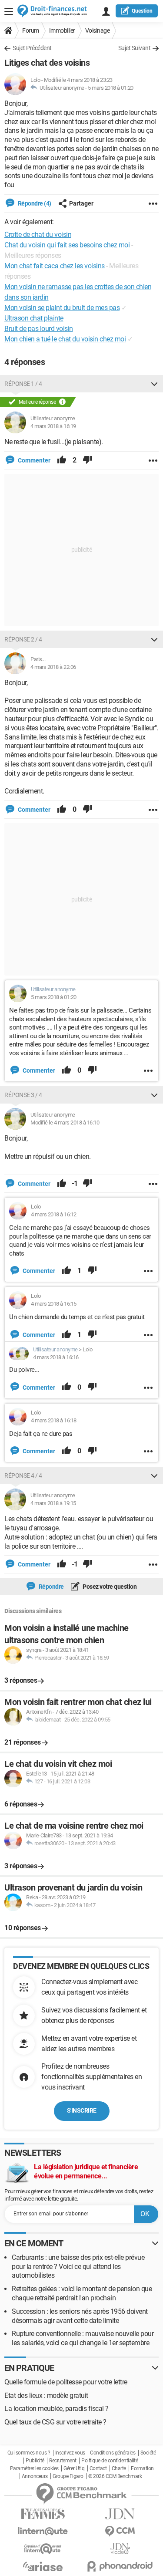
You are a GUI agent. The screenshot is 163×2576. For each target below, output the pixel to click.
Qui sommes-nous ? (29, 2453)
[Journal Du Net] (120, 2514)
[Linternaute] (43, 2531)
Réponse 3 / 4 (23, 1095)
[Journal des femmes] (43, 2514)
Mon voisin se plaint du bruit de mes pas (62, 308)
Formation (142, 2468)
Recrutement (63, 2461)
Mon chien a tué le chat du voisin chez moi (65, 339)
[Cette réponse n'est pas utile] (87, 460)
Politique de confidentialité (110, 2461)
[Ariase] (43, 2566)
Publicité (35, 2461)
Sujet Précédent (32, 48)
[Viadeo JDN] (120, 2549)
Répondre (51, 1587)
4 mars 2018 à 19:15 (53, 1503)
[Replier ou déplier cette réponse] (154, 384)
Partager (81, 203)
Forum (31, 30)
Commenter (33, 460)
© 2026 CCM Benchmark (115, 2476)
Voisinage (98, 30)
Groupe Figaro (68, 2476)
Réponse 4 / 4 (23, 1475)
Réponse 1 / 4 (23, 384)
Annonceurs (35, 2476)
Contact (98, 2468)
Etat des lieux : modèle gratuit (46, 2395)
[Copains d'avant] (43, 2549)
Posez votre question (109, 1587)
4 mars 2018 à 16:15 (54, 1304)
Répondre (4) (34, 203)
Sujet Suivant (135, 48)
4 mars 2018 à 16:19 (53, 426)
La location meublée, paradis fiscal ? (57, 2409)
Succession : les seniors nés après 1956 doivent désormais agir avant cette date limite (80, 2316)
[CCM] (120, 2531)
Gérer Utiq (74, 2468)
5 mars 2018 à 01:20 (111, 88)
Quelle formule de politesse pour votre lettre (66, 2382)
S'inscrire (82, 2110)
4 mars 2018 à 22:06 (53, 667)
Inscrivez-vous (70, 2453)
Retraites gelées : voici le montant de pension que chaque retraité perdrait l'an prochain (82, 2293)
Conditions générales (113, 2453)
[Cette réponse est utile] (62, 460)
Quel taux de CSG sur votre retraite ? (55, 2422)
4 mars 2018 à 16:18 (54, 1420)
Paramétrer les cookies (34, 2468)
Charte (119, 2468)
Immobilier (62, 30)
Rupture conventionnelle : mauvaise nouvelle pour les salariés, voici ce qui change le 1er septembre (83, 2338)
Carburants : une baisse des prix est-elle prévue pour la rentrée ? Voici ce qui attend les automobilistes (78, 2267)
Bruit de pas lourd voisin (39, 329)
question (142, 11)
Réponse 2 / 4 (23, 639)
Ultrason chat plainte (34, 318)
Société (148, 2453)
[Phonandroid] (120, 2566)
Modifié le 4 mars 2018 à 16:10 (65, 1123)
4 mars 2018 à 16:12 (54, 1214)
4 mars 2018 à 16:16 (56, 1357)
